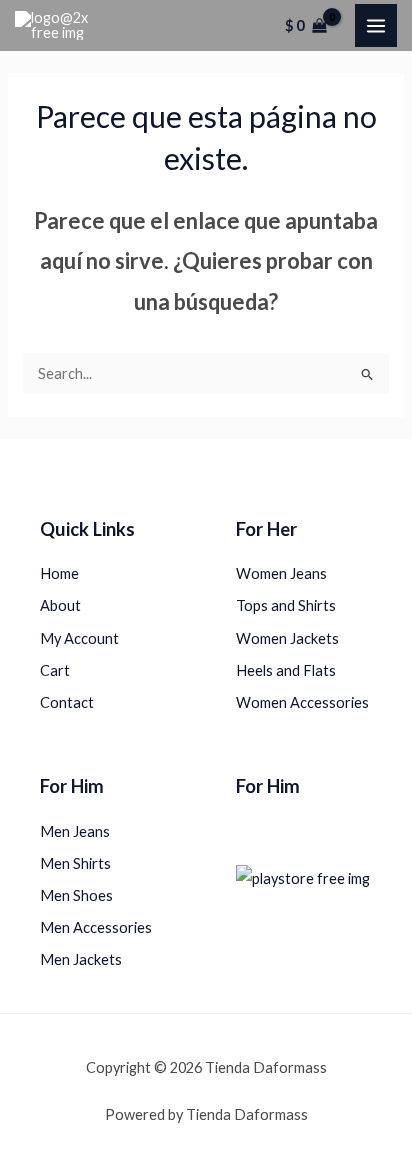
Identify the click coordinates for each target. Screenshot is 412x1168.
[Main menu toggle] (376, 25)
